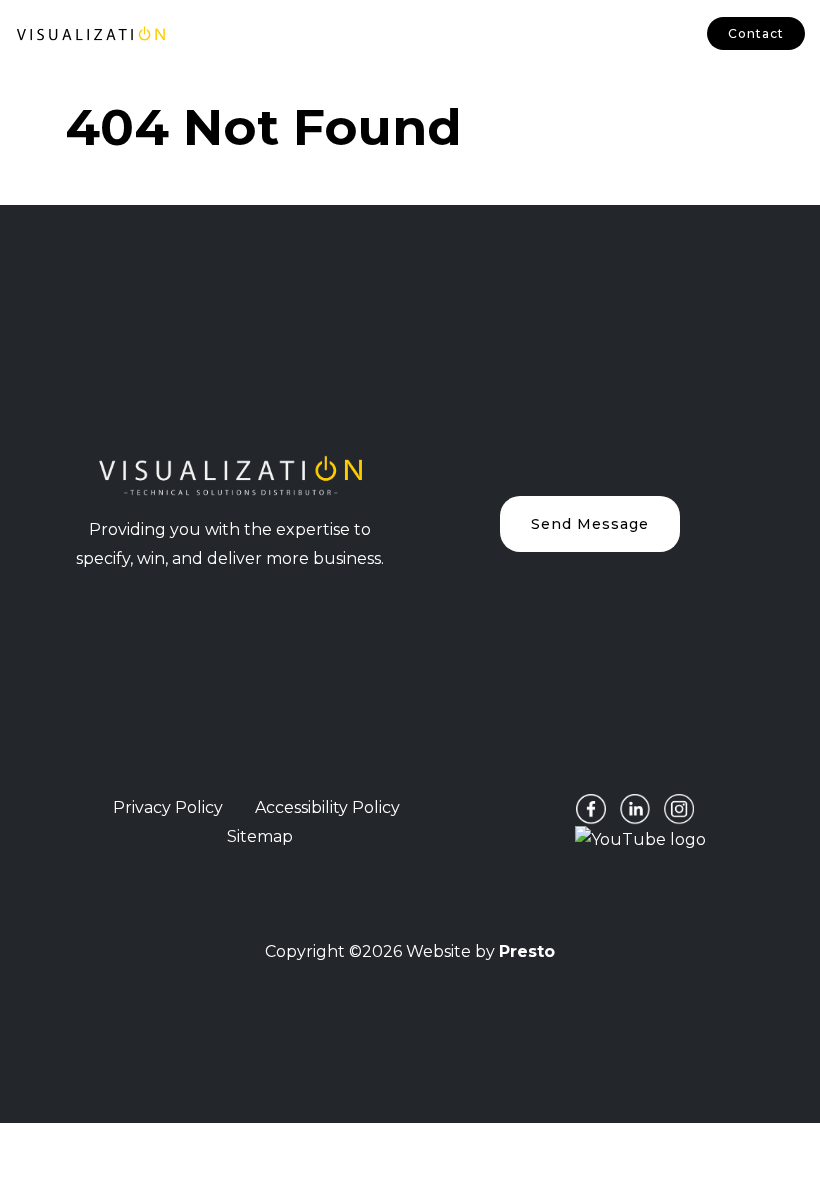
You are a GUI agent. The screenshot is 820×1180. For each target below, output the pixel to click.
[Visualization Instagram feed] (679, 808)
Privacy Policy (168, 807)
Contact (756, 33)
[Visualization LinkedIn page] (635, 808)
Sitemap (260, 836)
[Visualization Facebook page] (591, 808)
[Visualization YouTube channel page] (640, 838)
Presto (527, 951)
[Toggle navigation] (213, 34)
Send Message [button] (590, 524)
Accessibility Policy (327, 807)
